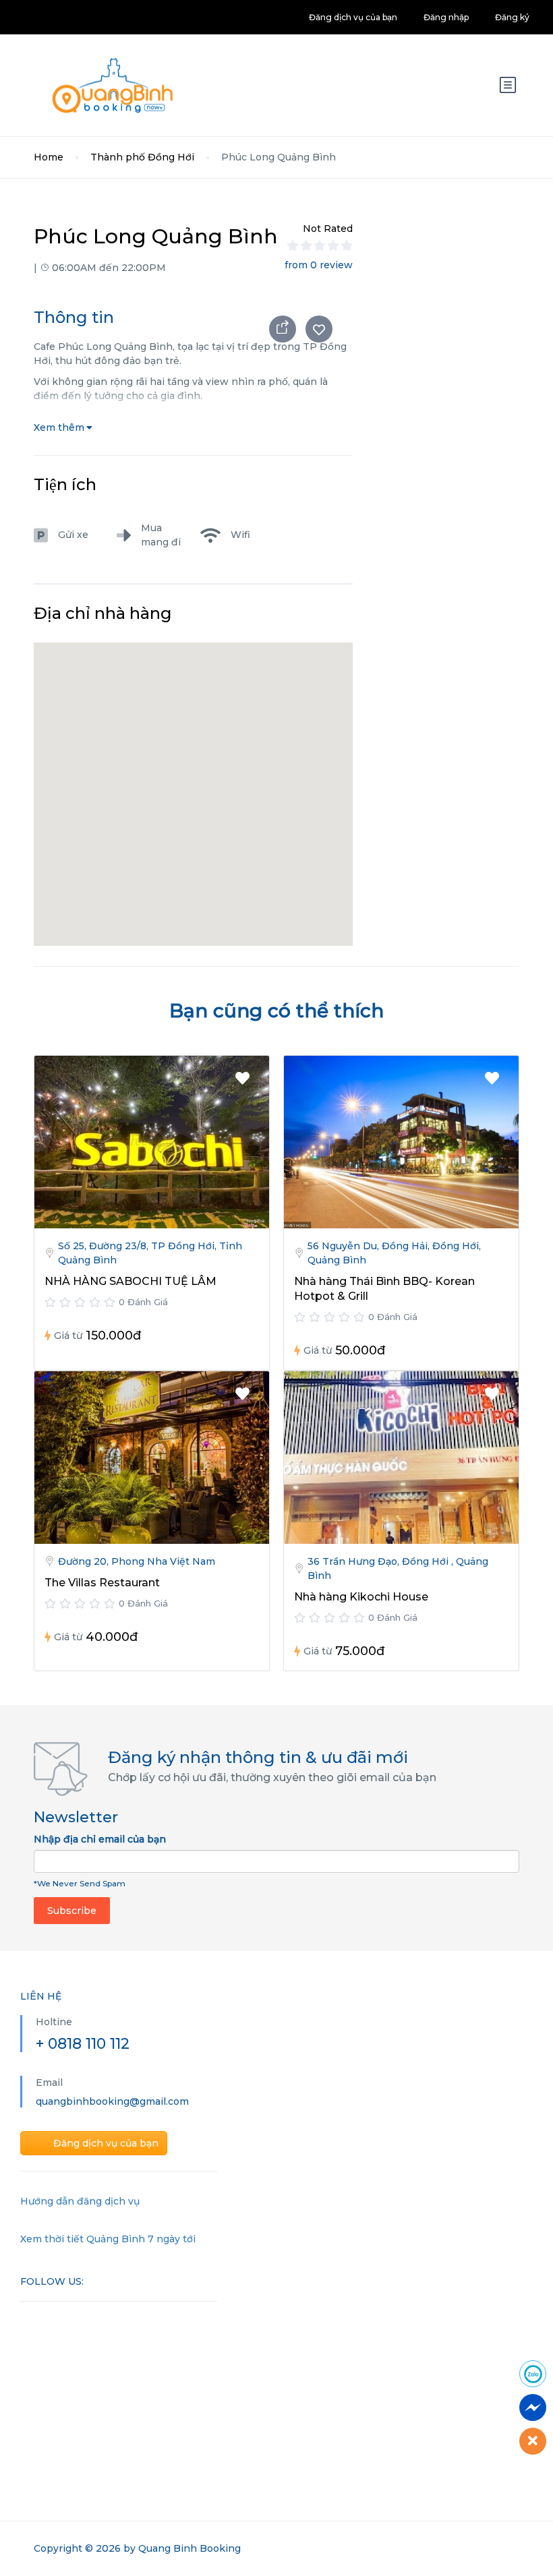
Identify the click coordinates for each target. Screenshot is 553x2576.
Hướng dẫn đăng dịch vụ (80, 2201)
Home (49, 157)
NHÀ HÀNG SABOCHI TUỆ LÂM (130, 1281)
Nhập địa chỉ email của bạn (100, 1839)
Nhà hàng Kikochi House (361, 1597)
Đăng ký (512, 17)
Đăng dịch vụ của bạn (353, 17)
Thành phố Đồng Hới (142, 157)
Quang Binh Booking (190, 2548)
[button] (194, 777)
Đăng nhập (446, 17)
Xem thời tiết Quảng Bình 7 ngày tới (108, 2239)
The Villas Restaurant (102, 1583)
